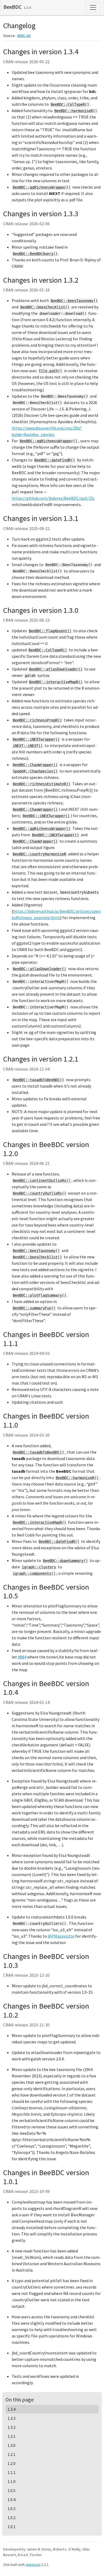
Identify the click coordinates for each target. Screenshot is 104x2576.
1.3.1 (11, 2436)
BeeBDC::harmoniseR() (76, 111)
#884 (22, 1657)
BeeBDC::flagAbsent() (50, 631)
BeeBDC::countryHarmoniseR (39, 854)
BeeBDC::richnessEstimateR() (42, 784)
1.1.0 (11, 2481)
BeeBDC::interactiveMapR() (56, 682)
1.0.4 (11, 2499)
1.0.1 (11, 2527)
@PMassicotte (61, 1936)
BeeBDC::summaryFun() (34, 1308)
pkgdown (33, 2565)
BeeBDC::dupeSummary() (65, 1561)
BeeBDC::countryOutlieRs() (39, 1193)
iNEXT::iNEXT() (28, 746)
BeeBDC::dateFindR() (55, 460)
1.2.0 (11, 2463)
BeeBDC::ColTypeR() (70, 104)
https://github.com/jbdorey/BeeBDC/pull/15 (53, 498)
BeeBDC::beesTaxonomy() (74, 301)
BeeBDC (13, 7)
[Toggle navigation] (93, 7)
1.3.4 (11, 2409)
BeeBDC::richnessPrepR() (37, 720)
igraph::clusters (39, 1567)
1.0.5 (11, 2490)
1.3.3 (11, 2418)
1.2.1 (11, 2454)
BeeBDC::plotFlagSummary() (39, 1295)
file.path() (50, 371)
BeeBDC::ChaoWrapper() (35, 765)
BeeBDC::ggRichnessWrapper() (42, 187)
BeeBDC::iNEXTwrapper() (36, 739)
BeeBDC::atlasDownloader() (56, 669)
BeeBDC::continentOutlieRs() (42, 1181)
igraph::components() (34, 1573)
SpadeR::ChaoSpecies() (35, 771)
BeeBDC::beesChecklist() (45, 307)
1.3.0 (11, 2445)
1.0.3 (11, 2509)
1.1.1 (11, 2472)
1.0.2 (11, 2518)
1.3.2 (11, 2427)
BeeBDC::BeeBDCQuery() (35, 254)
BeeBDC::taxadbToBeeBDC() (38, 1080)
